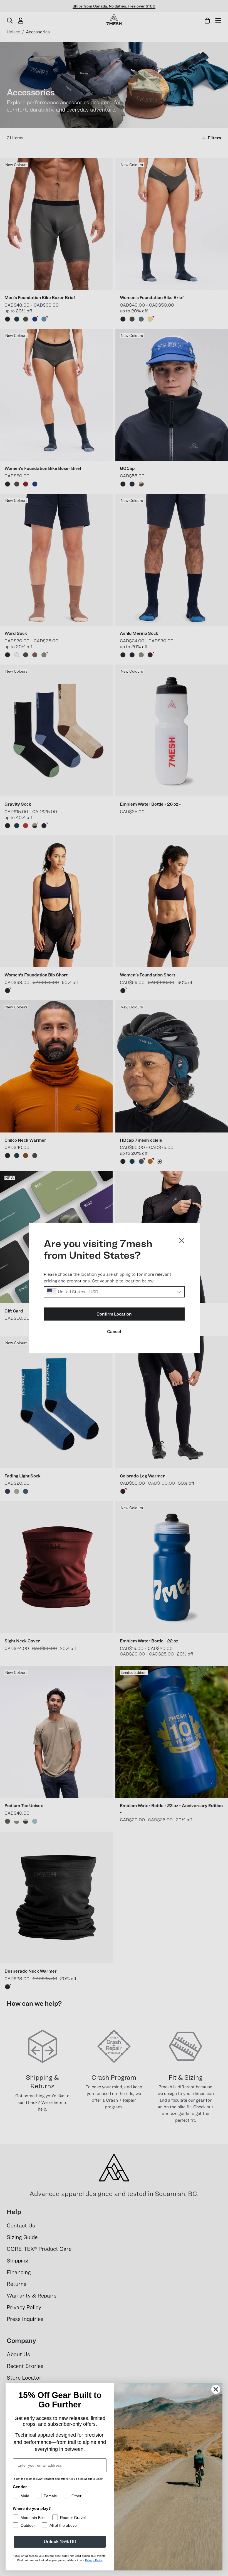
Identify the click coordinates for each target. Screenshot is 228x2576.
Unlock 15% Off (60, 2542)
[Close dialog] (182, 1241)
